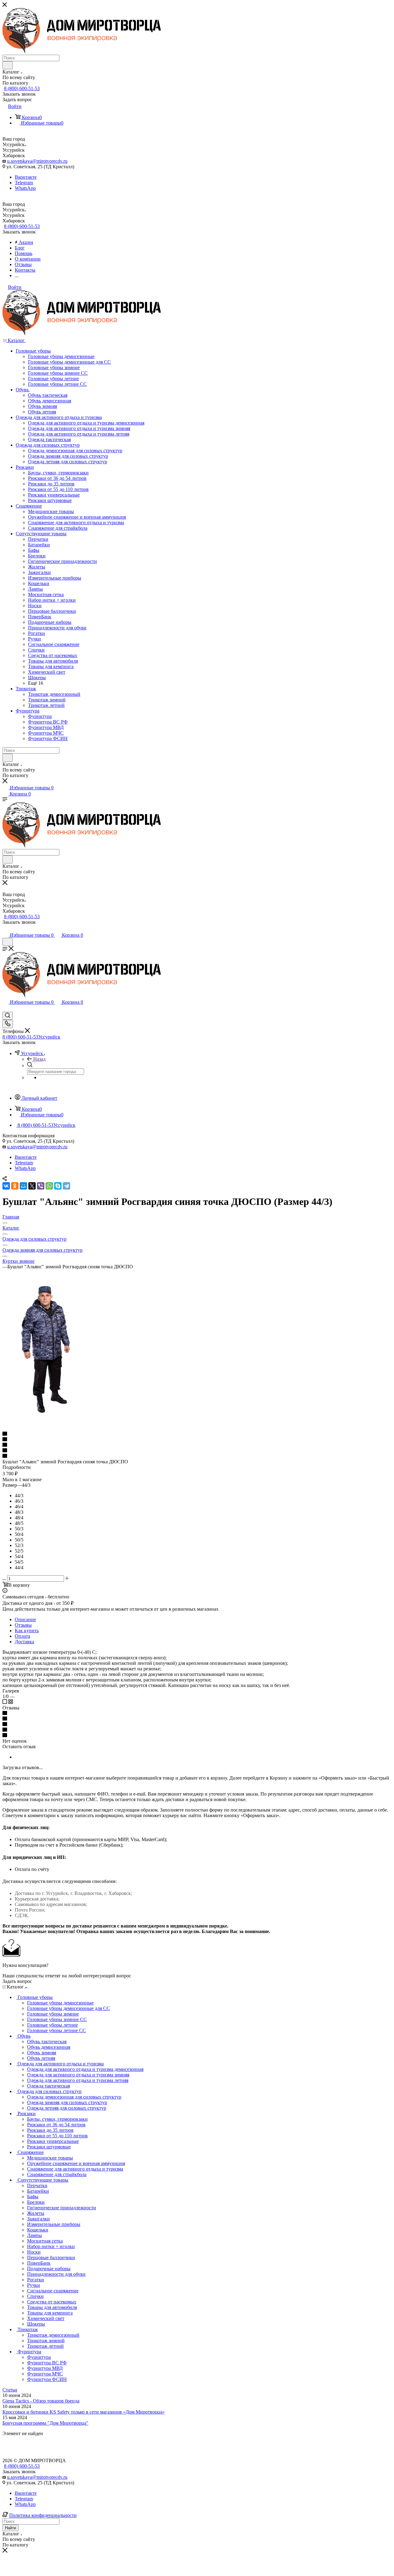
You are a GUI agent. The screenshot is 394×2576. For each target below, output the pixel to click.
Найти (10, 2528)
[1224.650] (45, 1417)
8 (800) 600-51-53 (22, 88)
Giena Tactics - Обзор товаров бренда (41, 2401)
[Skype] (58, 1186)
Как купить (27, 1631)
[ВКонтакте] (6, 1186)
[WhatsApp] (49, 1186)
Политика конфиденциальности (43, 2515)
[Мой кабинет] (5, 929)
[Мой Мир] (23, 1186)
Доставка (24, 1642)
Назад (39, 1059)
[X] (32, 1186)
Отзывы (23, 1625)
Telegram (24, 183)
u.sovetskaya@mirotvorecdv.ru (37, 161)
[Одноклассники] (15, 1186)
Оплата (22, 1636)
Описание (25, 1619)
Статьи (10, 2390)
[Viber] (41, 1186)
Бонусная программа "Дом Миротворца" (45, 2423)
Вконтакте (26, 177)
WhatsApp (25, 188)
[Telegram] (66, 1186)
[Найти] (8, 65)
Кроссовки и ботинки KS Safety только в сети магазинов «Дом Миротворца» (84, 2412)
